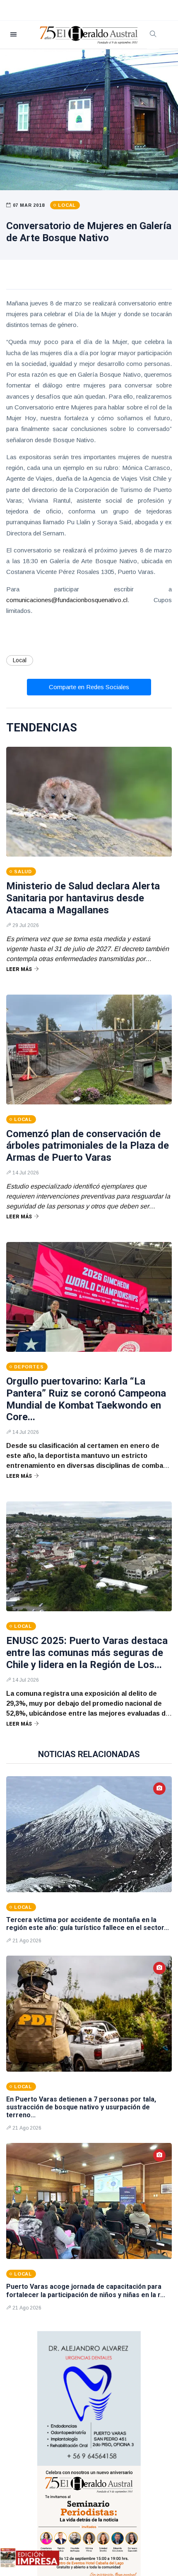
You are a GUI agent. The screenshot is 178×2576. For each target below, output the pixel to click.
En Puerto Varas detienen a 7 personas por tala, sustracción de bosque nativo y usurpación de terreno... (81, 2107)
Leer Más (19, 969)
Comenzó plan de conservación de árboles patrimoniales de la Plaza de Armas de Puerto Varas (88, 1146)
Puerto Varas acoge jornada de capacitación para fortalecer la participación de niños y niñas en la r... (86, 2290)
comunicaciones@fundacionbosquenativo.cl (67, 600)
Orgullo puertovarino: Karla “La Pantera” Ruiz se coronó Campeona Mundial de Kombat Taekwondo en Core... (86, 1399)
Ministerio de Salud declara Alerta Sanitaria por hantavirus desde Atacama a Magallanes (83, 898)
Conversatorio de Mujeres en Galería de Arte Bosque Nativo (89, 232)
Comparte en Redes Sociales (89, 687)
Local (20, 660)
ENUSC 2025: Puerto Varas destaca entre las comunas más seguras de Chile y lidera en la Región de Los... (87, 1653)
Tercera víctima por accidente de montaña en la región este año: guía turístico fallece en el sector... (88, 1924)
